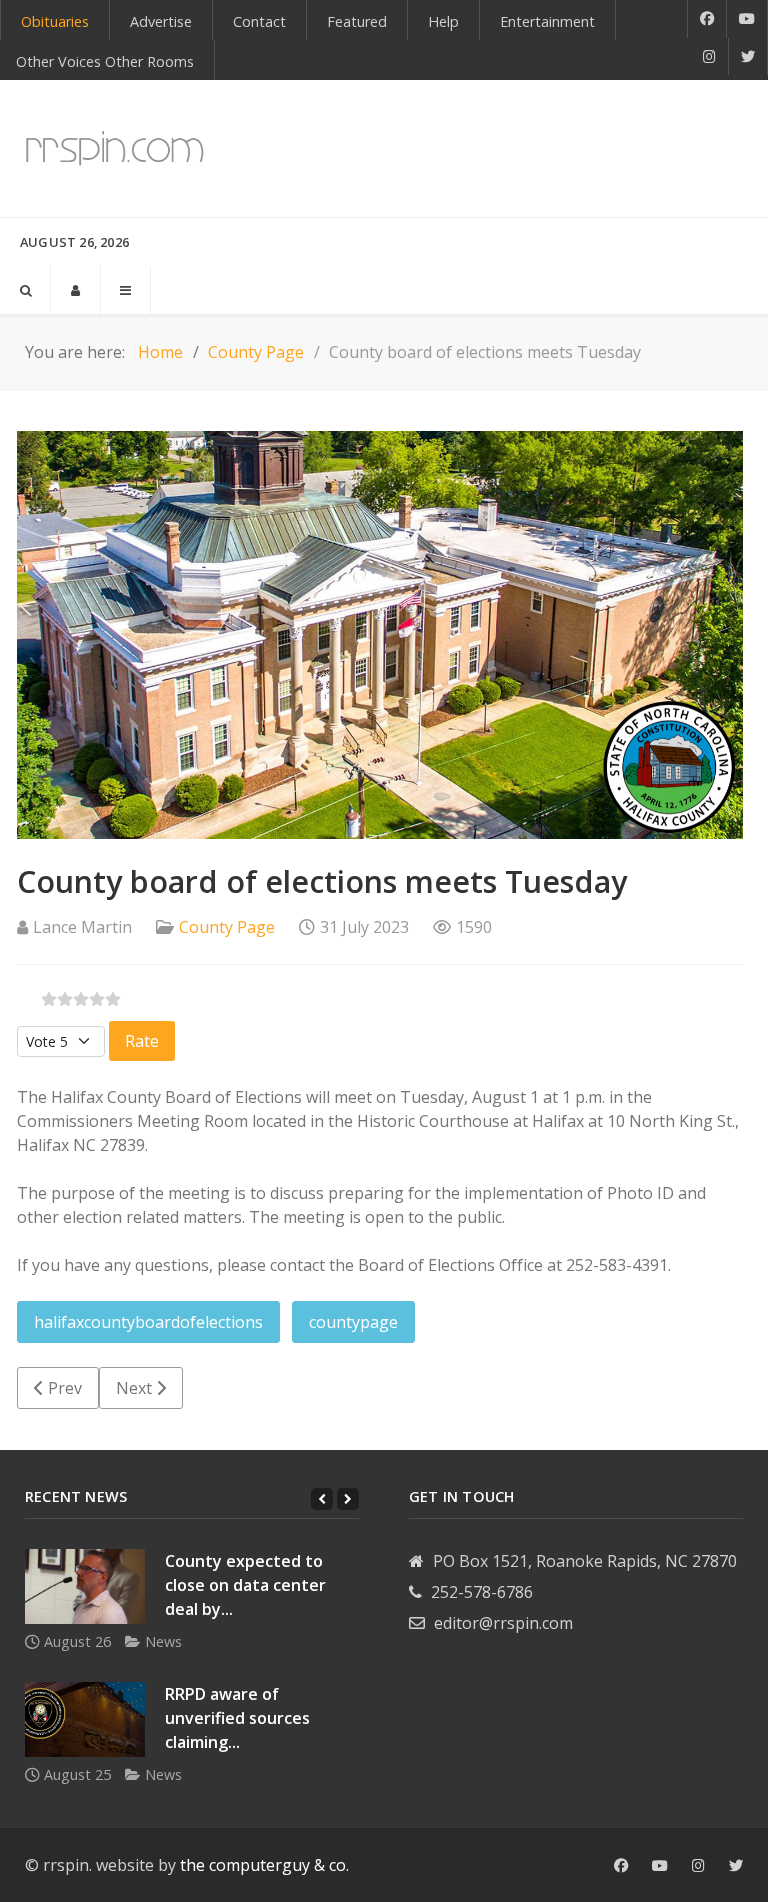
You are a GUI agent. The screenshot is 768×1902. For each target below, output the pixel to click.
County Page (227, 927)
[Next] (348, 1499)
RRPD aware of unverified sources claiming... (237, 1718)
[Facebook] (707, 19)
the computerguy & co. (264, 1865)
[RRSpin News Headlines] (115, 148)
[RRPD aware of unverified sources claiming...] (85, 1719)
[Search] (25, 290)
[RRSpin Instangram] (710, 57)
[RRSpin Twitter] (748, 57)
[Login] (75, 290)
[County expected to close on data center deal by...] (85, 1586)
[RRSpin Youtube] (747, 19)
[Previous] (322, 1499)
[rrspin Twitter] (736, 1866)
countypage (353, 1322)
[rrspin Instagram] (698, 1866)
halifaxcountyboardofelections (148, 1322)
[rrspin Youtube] (660, 1866)
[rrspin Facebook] (621, 1866)
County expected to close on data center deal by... (245, 1585)
